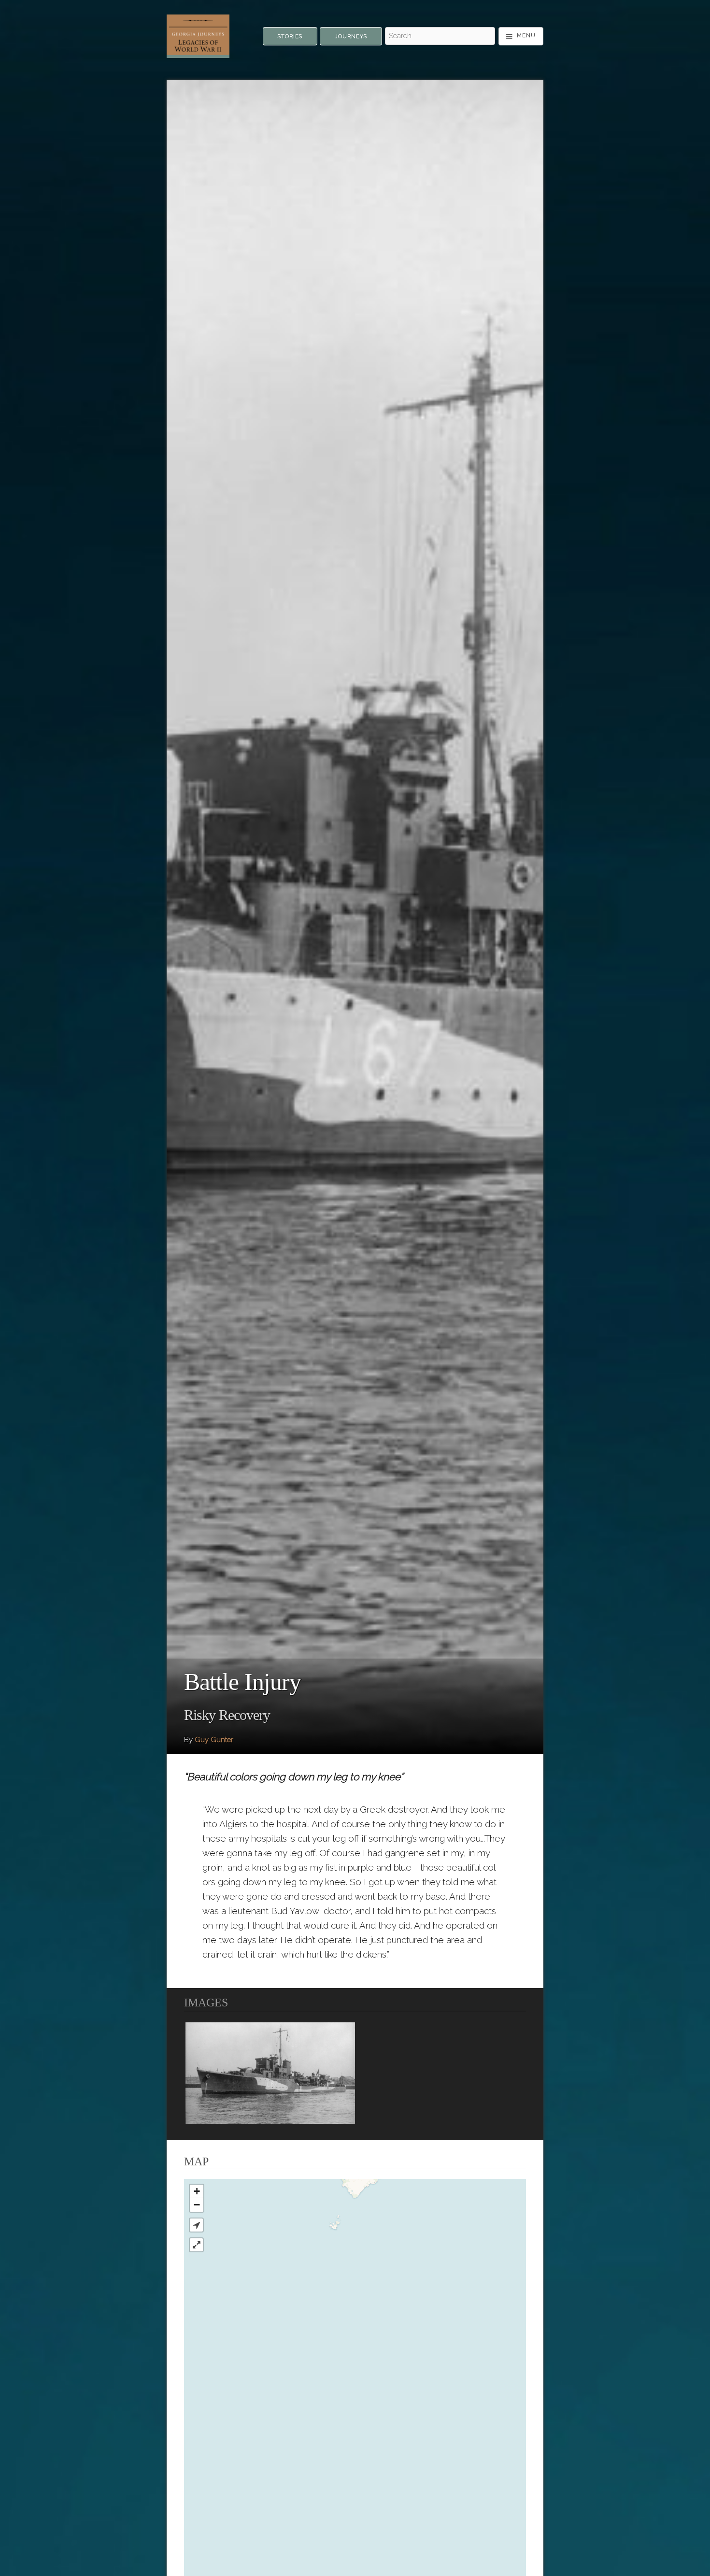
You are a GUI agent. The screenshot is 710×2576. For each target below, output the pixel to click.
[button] (196, 2225)
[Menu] (521, 36)
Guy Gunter (214, 1740)
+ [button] (197, 2191)
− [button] (197, 2205)
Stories (290, 36)
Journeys (351, 36)
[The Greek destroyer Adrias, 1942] (270, 2073)
